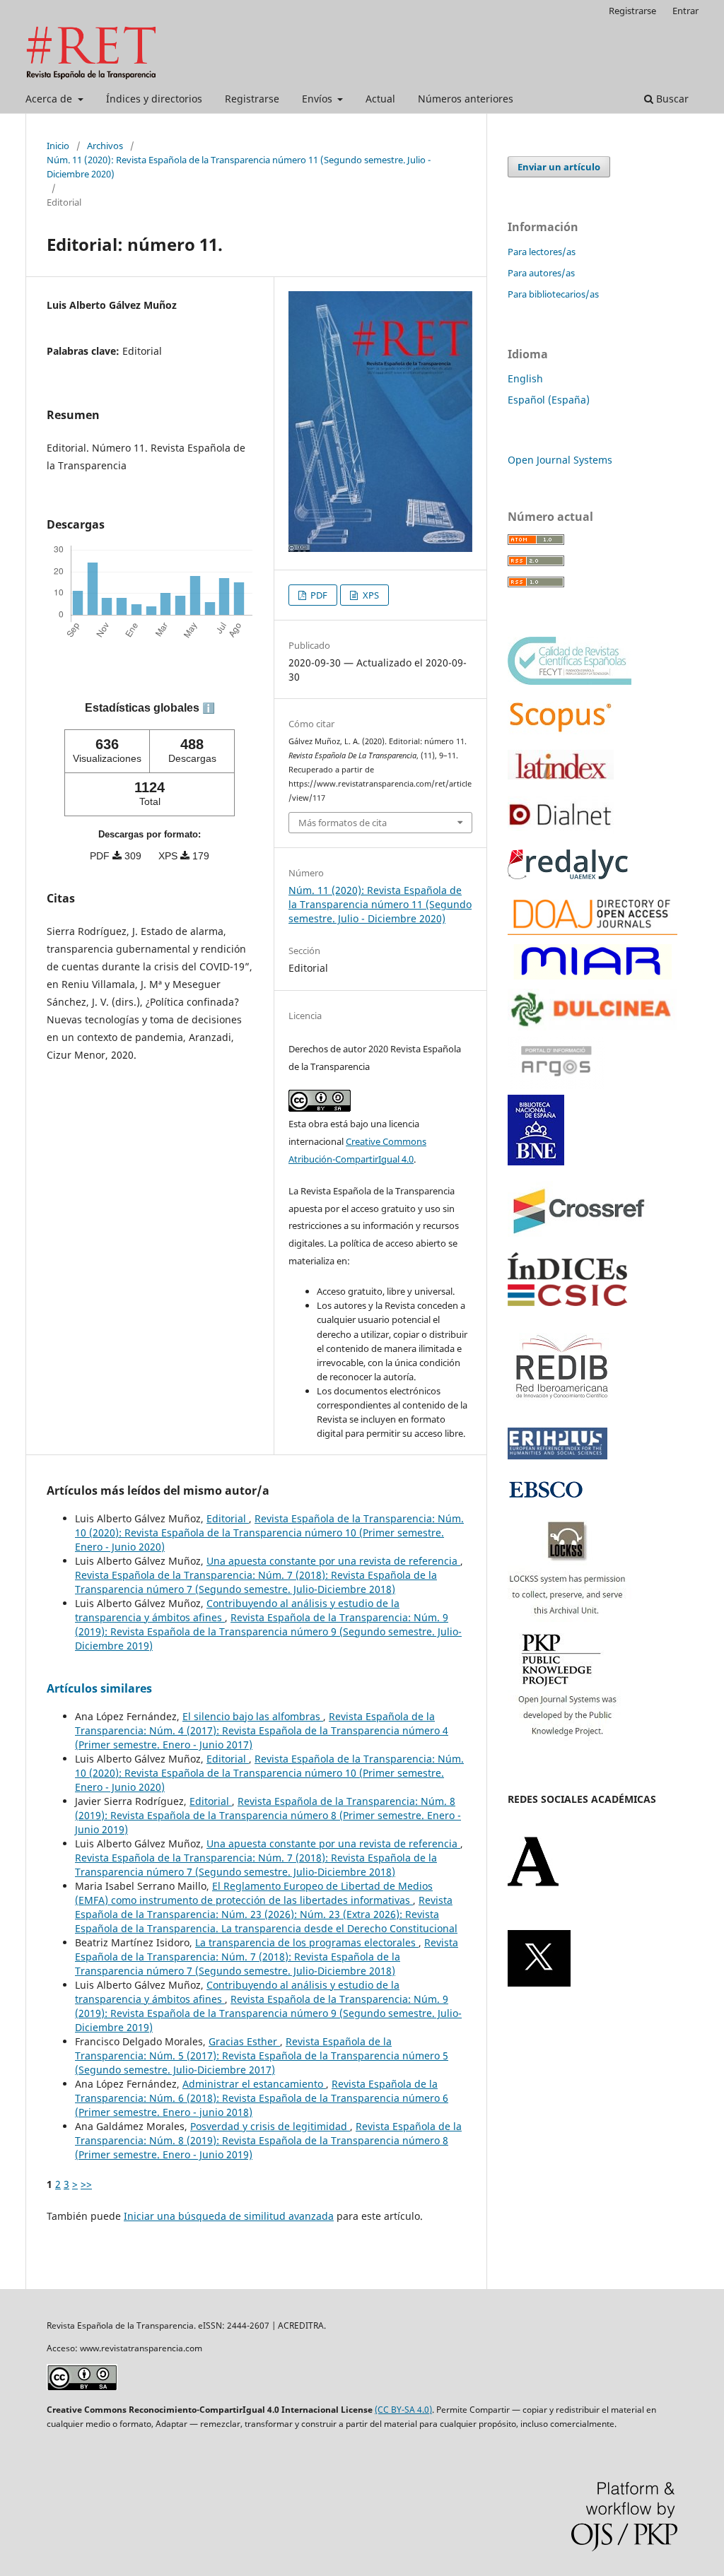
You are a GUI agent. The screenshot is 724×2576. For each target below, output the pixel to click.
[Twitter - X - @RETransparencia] (539, 1983)
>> (86, 2184)
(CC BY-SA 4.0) (403, 2410)
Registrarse (252, 99)
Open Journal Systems (560, 460)
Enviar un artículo (559, 167)
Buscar (671, 99)
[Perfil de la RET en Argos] (556, 1085)
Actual (380, 99)
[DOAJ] (592, 931)
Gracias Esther (244, 2041)
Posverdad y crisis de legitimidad (270, 2126)
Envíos (319, 99)
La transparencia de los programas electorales (307, 1942)
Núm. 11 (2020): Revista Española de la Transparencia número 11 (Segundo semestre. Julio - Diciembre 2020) (239, 167)
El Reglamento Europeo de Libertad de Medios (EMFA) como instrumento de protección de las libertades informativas (254, 1893)
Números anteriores (466, 99)
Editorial (228, 1518)
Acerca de (50, 99)
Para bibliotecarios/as (553, 294)
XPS (370, 595)
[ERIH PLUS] (557, 1455)
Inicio (58, 146)
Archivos (105, 146)
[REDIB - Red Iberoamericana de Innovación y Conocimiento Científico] (562, 1408)
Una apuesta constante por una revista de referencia (333, 1561)
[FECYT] (570, 681)
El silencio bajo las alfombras (253, 1716)
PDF (318, 595)
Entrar (685, 11)
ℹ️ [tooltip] (209, 708)
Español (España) (549, 400)
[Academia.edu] (533, 1883)
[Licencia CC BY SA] (82, 2387)
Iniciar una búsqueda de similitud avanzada (229, 2216)
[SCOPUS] (561, 730)
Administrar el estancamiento (254, 2084)
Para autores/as (541, 273)
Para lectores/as (542, 252)
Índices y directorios (154, 99)
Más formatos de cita (343, 823)
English (525, 378)
